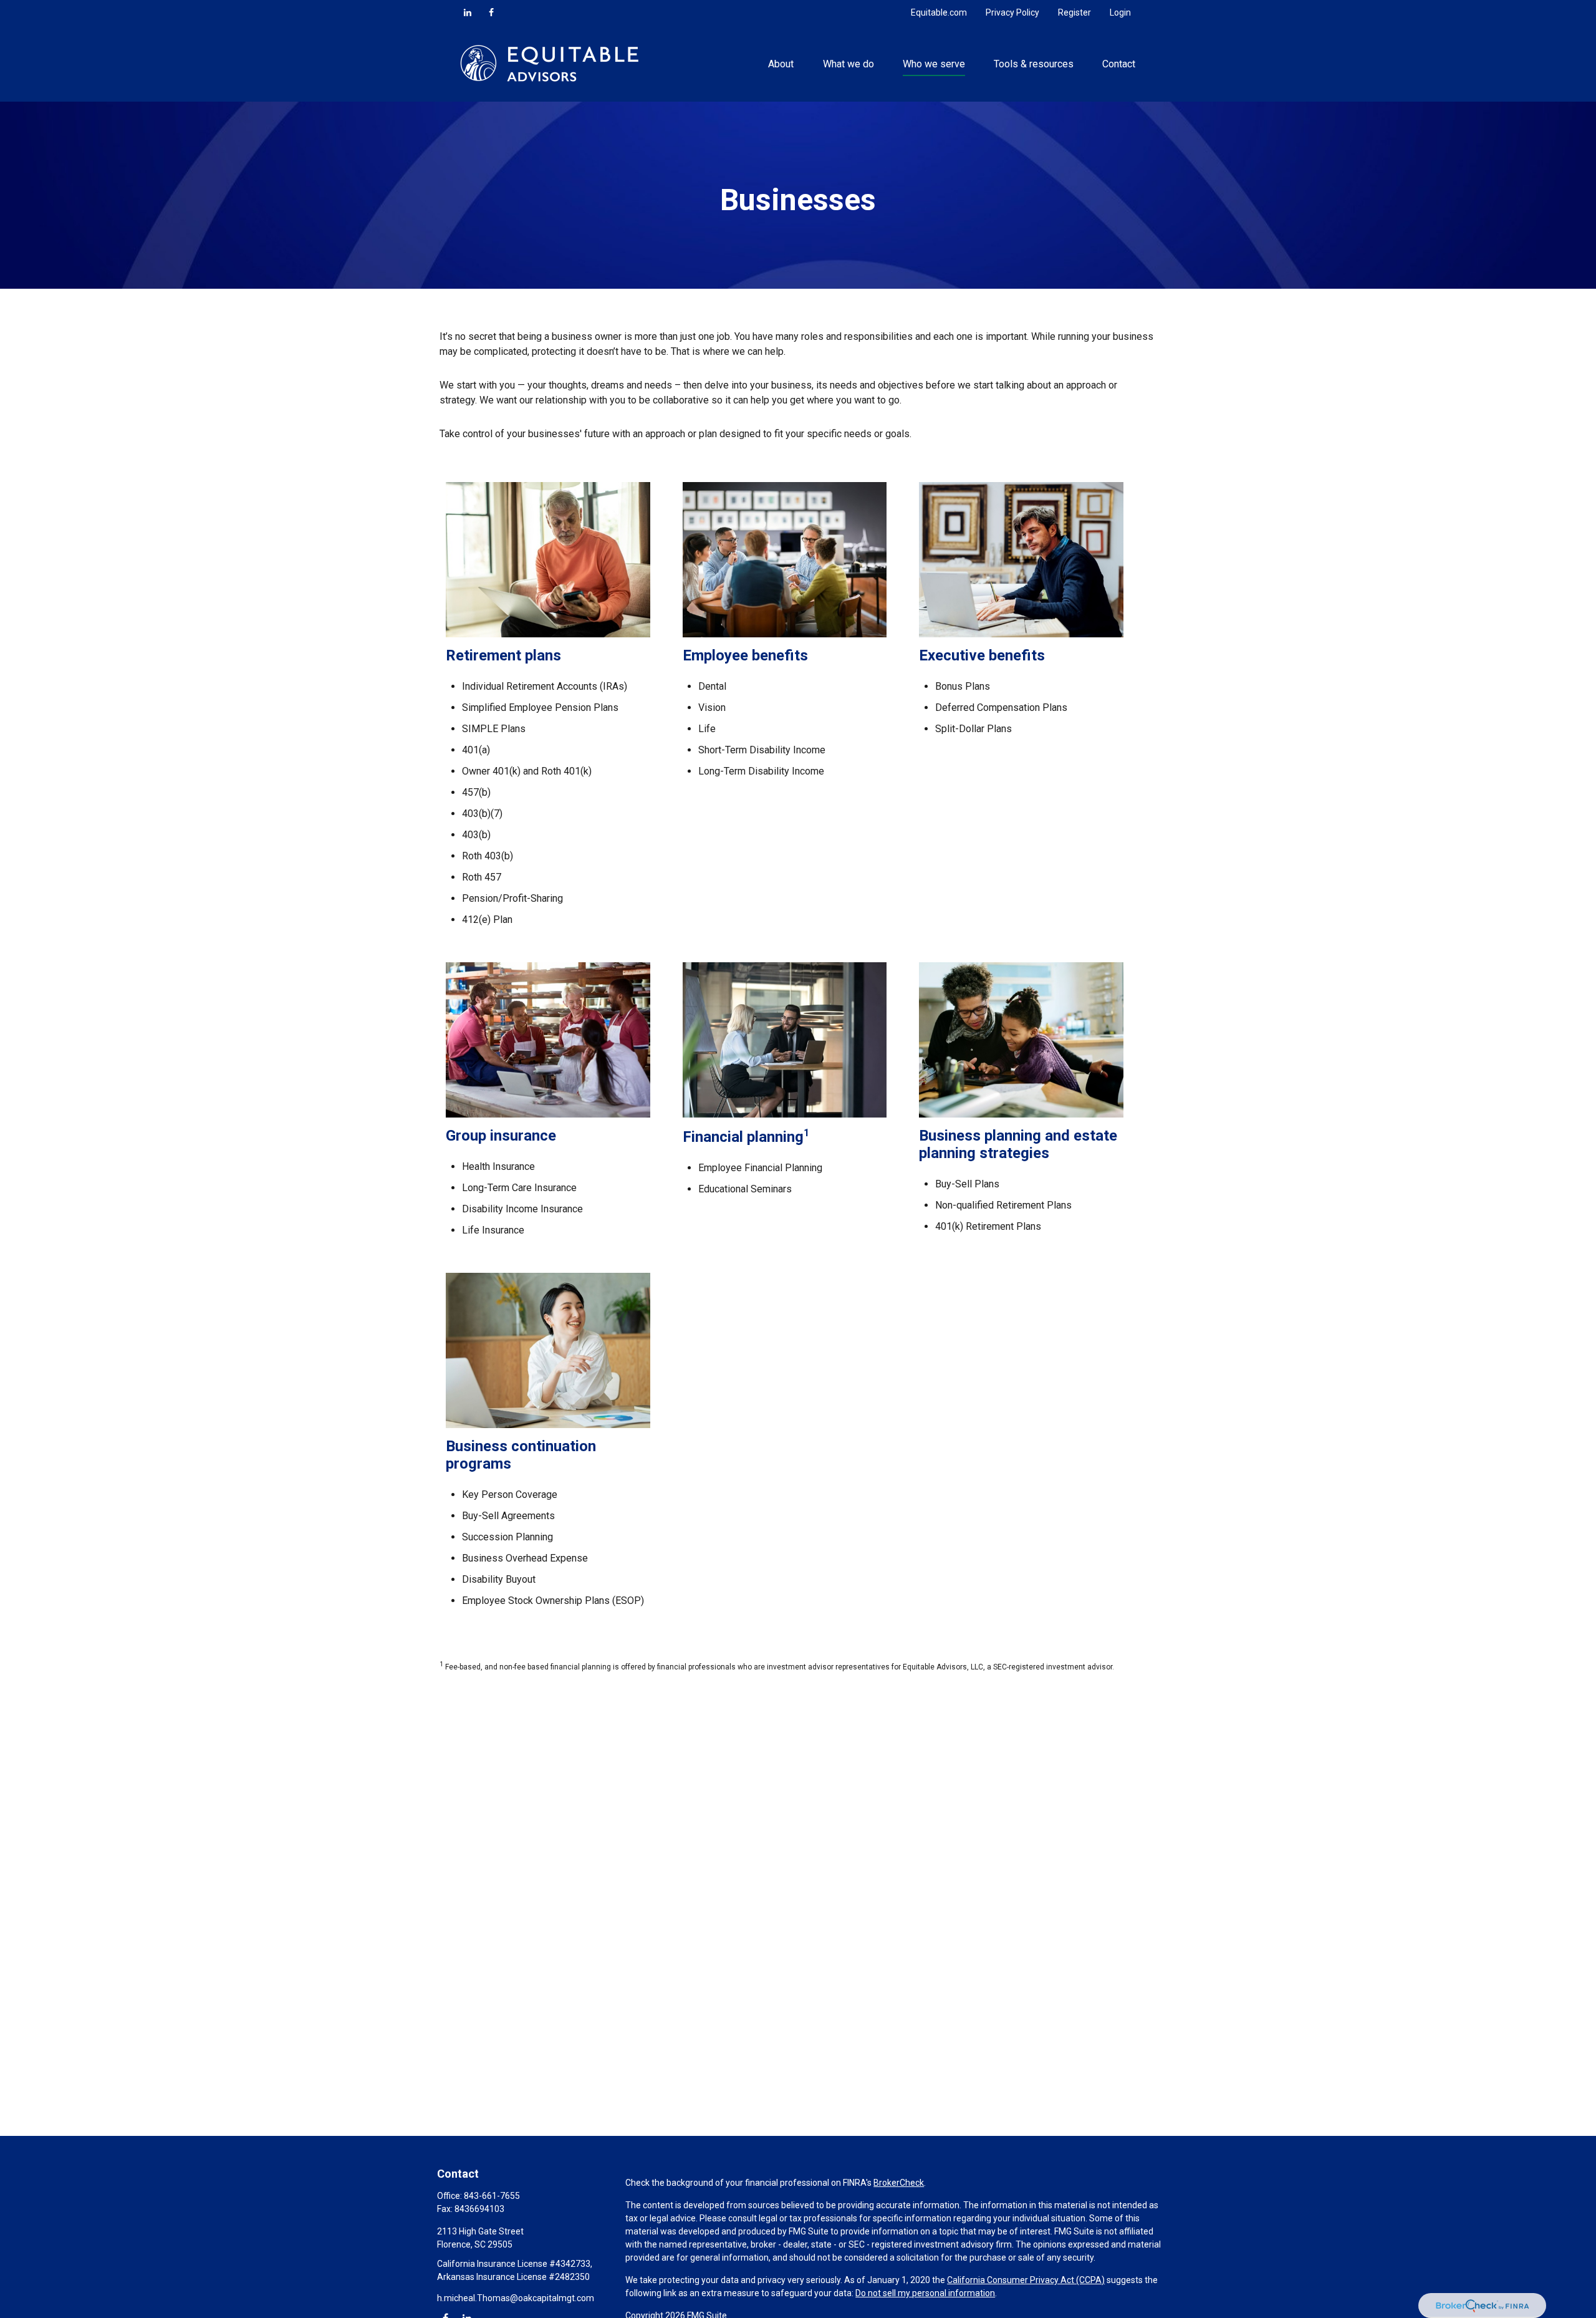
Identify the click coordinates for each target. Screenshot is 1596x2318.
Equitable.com (939, 12)
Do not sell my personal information (925, 2293)
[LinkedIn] (468, 12)
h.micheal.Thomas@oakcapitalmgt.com (516, 2298)
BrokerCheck (899, 2183)
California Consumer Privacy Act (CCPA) (1026, 2280)
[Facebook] (491, 12)
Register (1074, 12)
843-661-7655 (492, 2196)
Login (1120, 12)
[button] (781, 63)
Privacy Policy (1012, 12)
